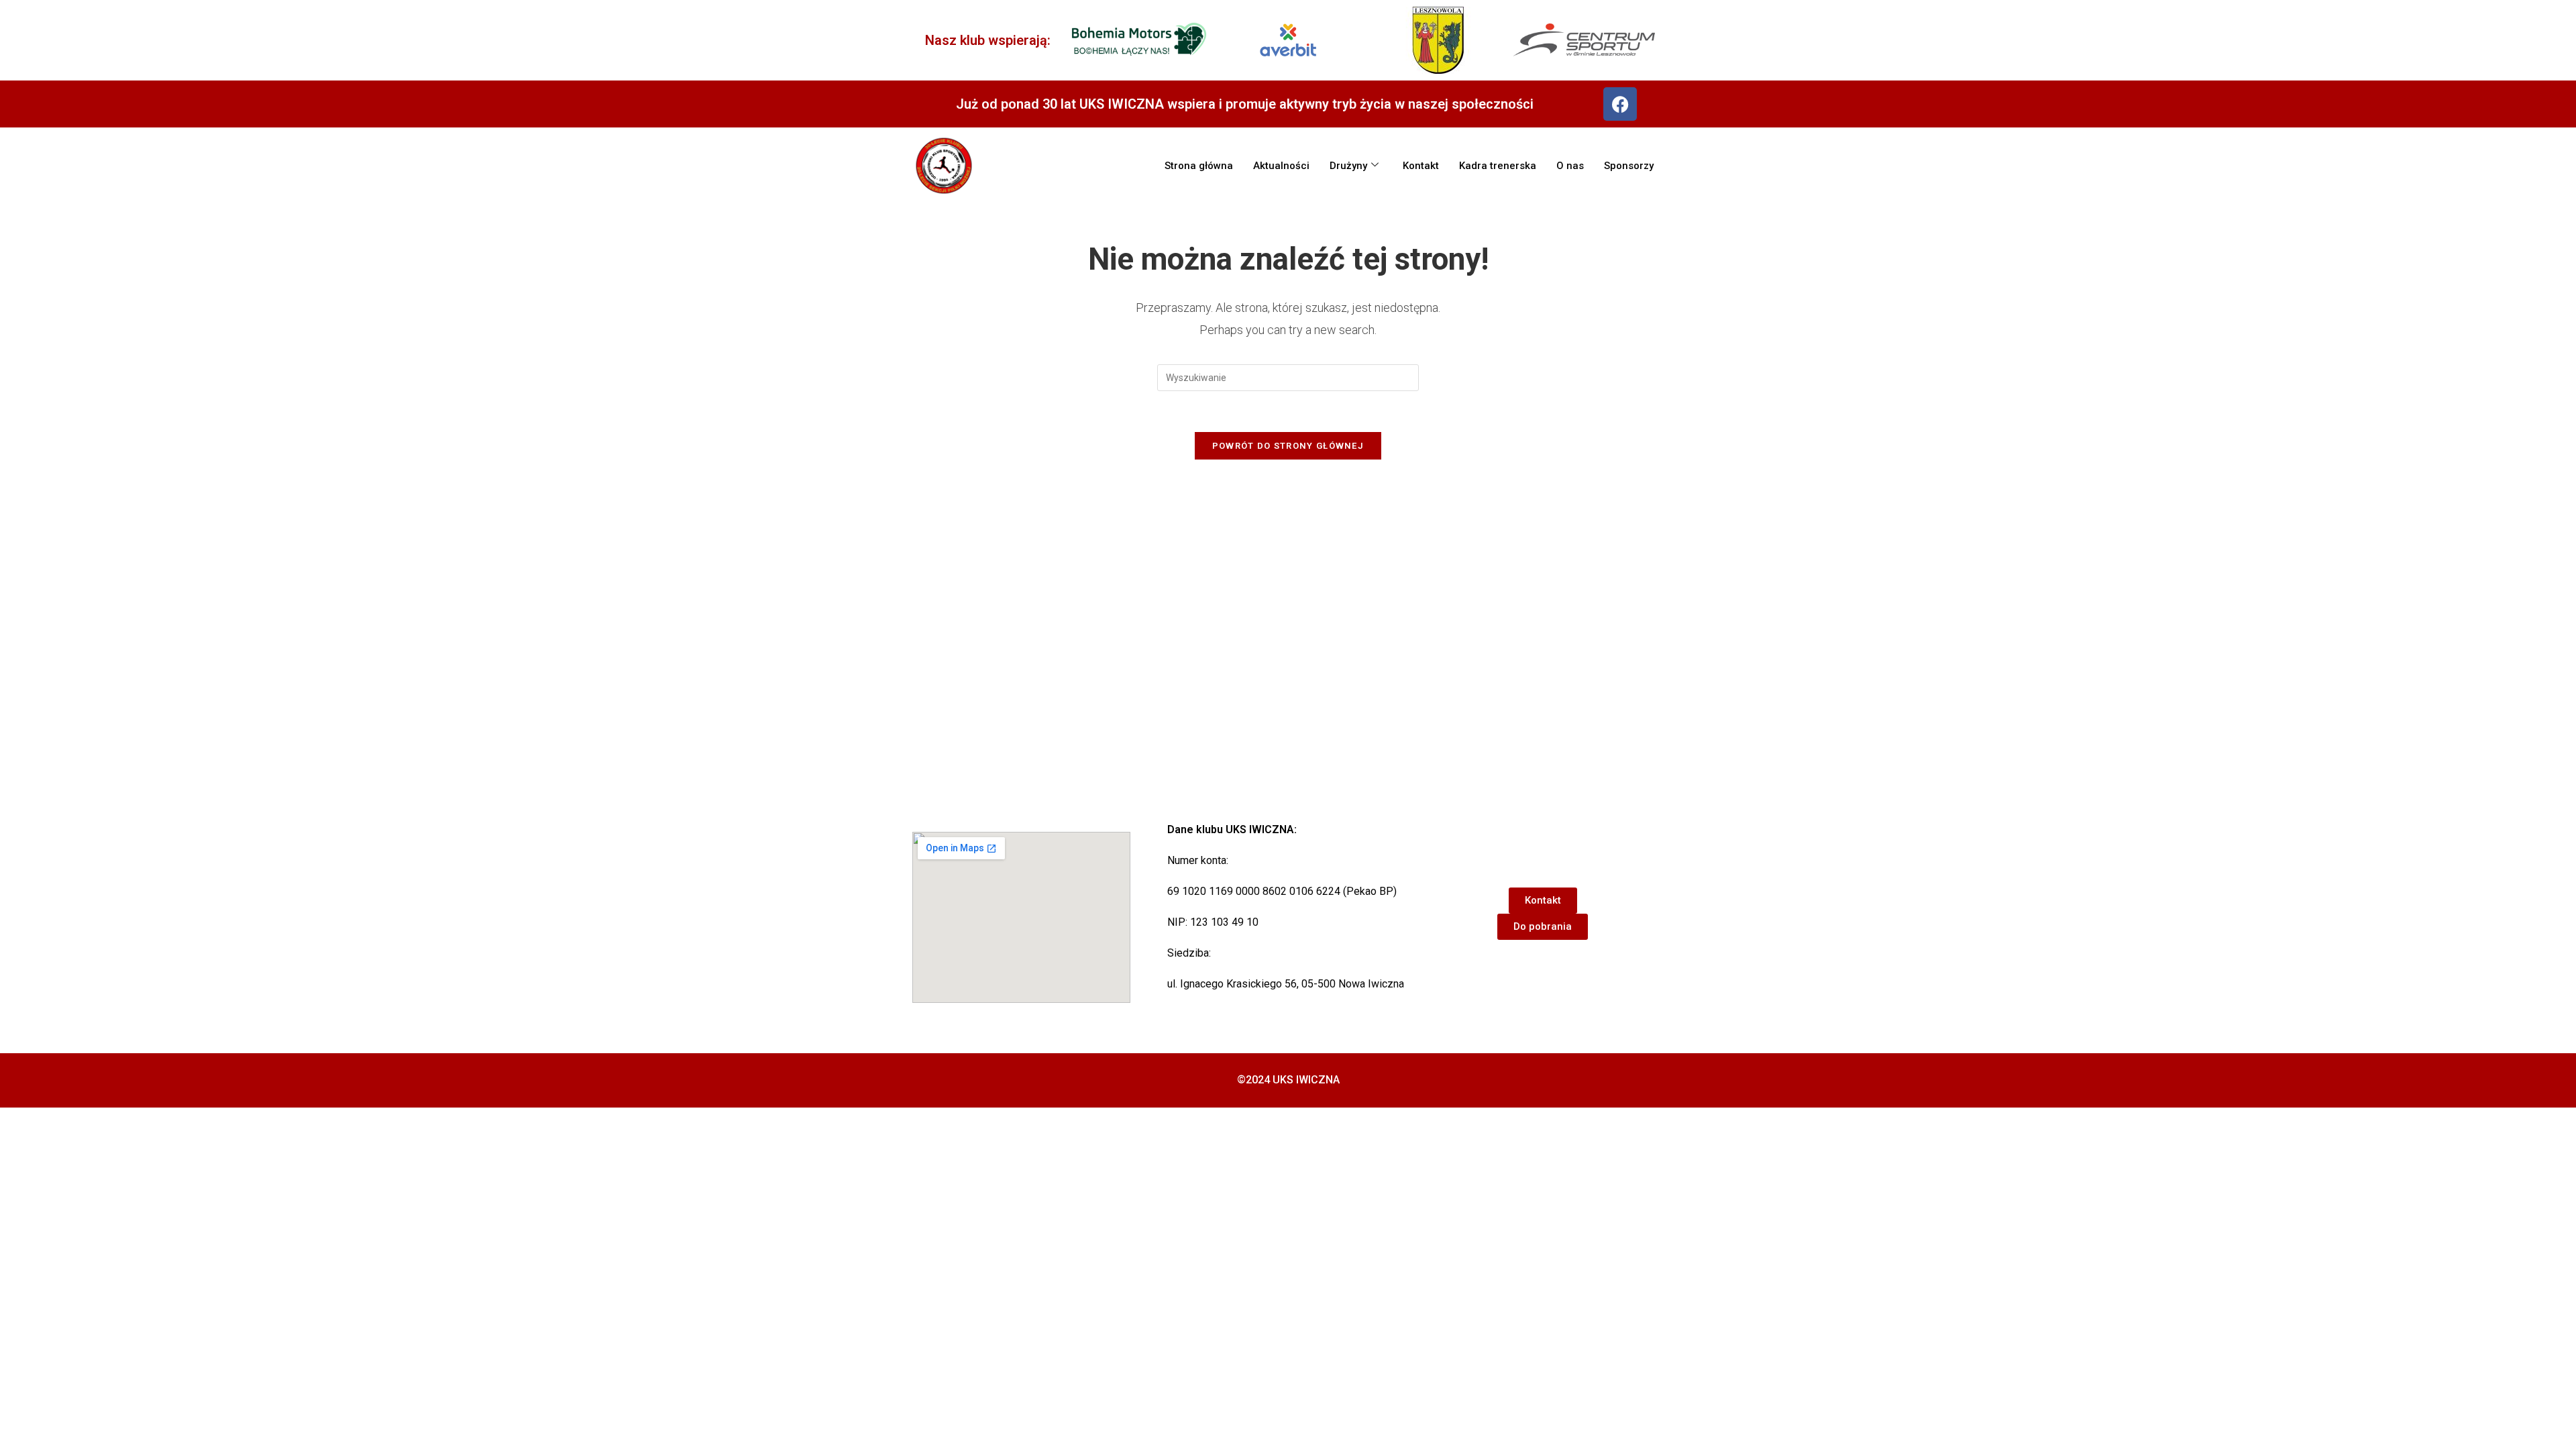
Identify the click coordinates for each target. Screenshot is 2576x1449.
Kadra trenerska (1498, 166)
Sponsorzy (1629, 166)
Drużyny (1348, 166)
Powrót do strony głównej (1288, 446)
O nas (1570, 166)
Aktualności (1281, 166)
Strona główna (1199, 166)
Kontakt (1421, 166)
